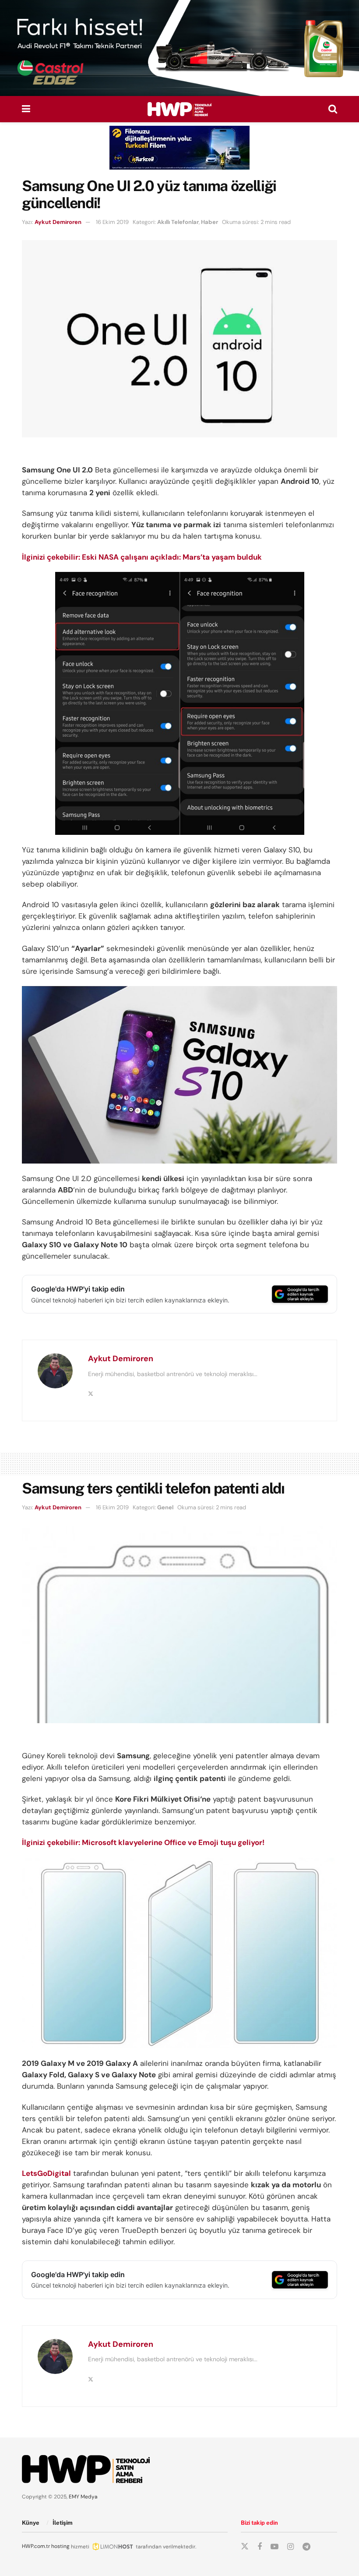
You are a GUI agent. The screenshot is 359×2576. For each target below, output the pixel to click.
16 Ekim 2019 (112, 222)
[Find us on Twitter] (245, 2547)
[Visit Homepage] (179, 109)
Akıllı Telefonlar (178, 222)
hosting (60, 2546)
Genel (165, 1507)
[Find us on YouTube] (275, 2547)
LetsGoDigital (46, 2173)
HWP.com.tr (36, 2546)
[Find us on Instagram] (290, 2547)
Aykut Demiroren (58, 222)
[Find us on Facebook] (260, 2547)
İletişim (63, 2523)
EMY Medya (83, 2497)
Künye (31, 2523)
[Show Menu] (26, 109)
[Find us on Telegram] (306, 2547)
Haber (209, 222)
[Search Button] (333, 109)
